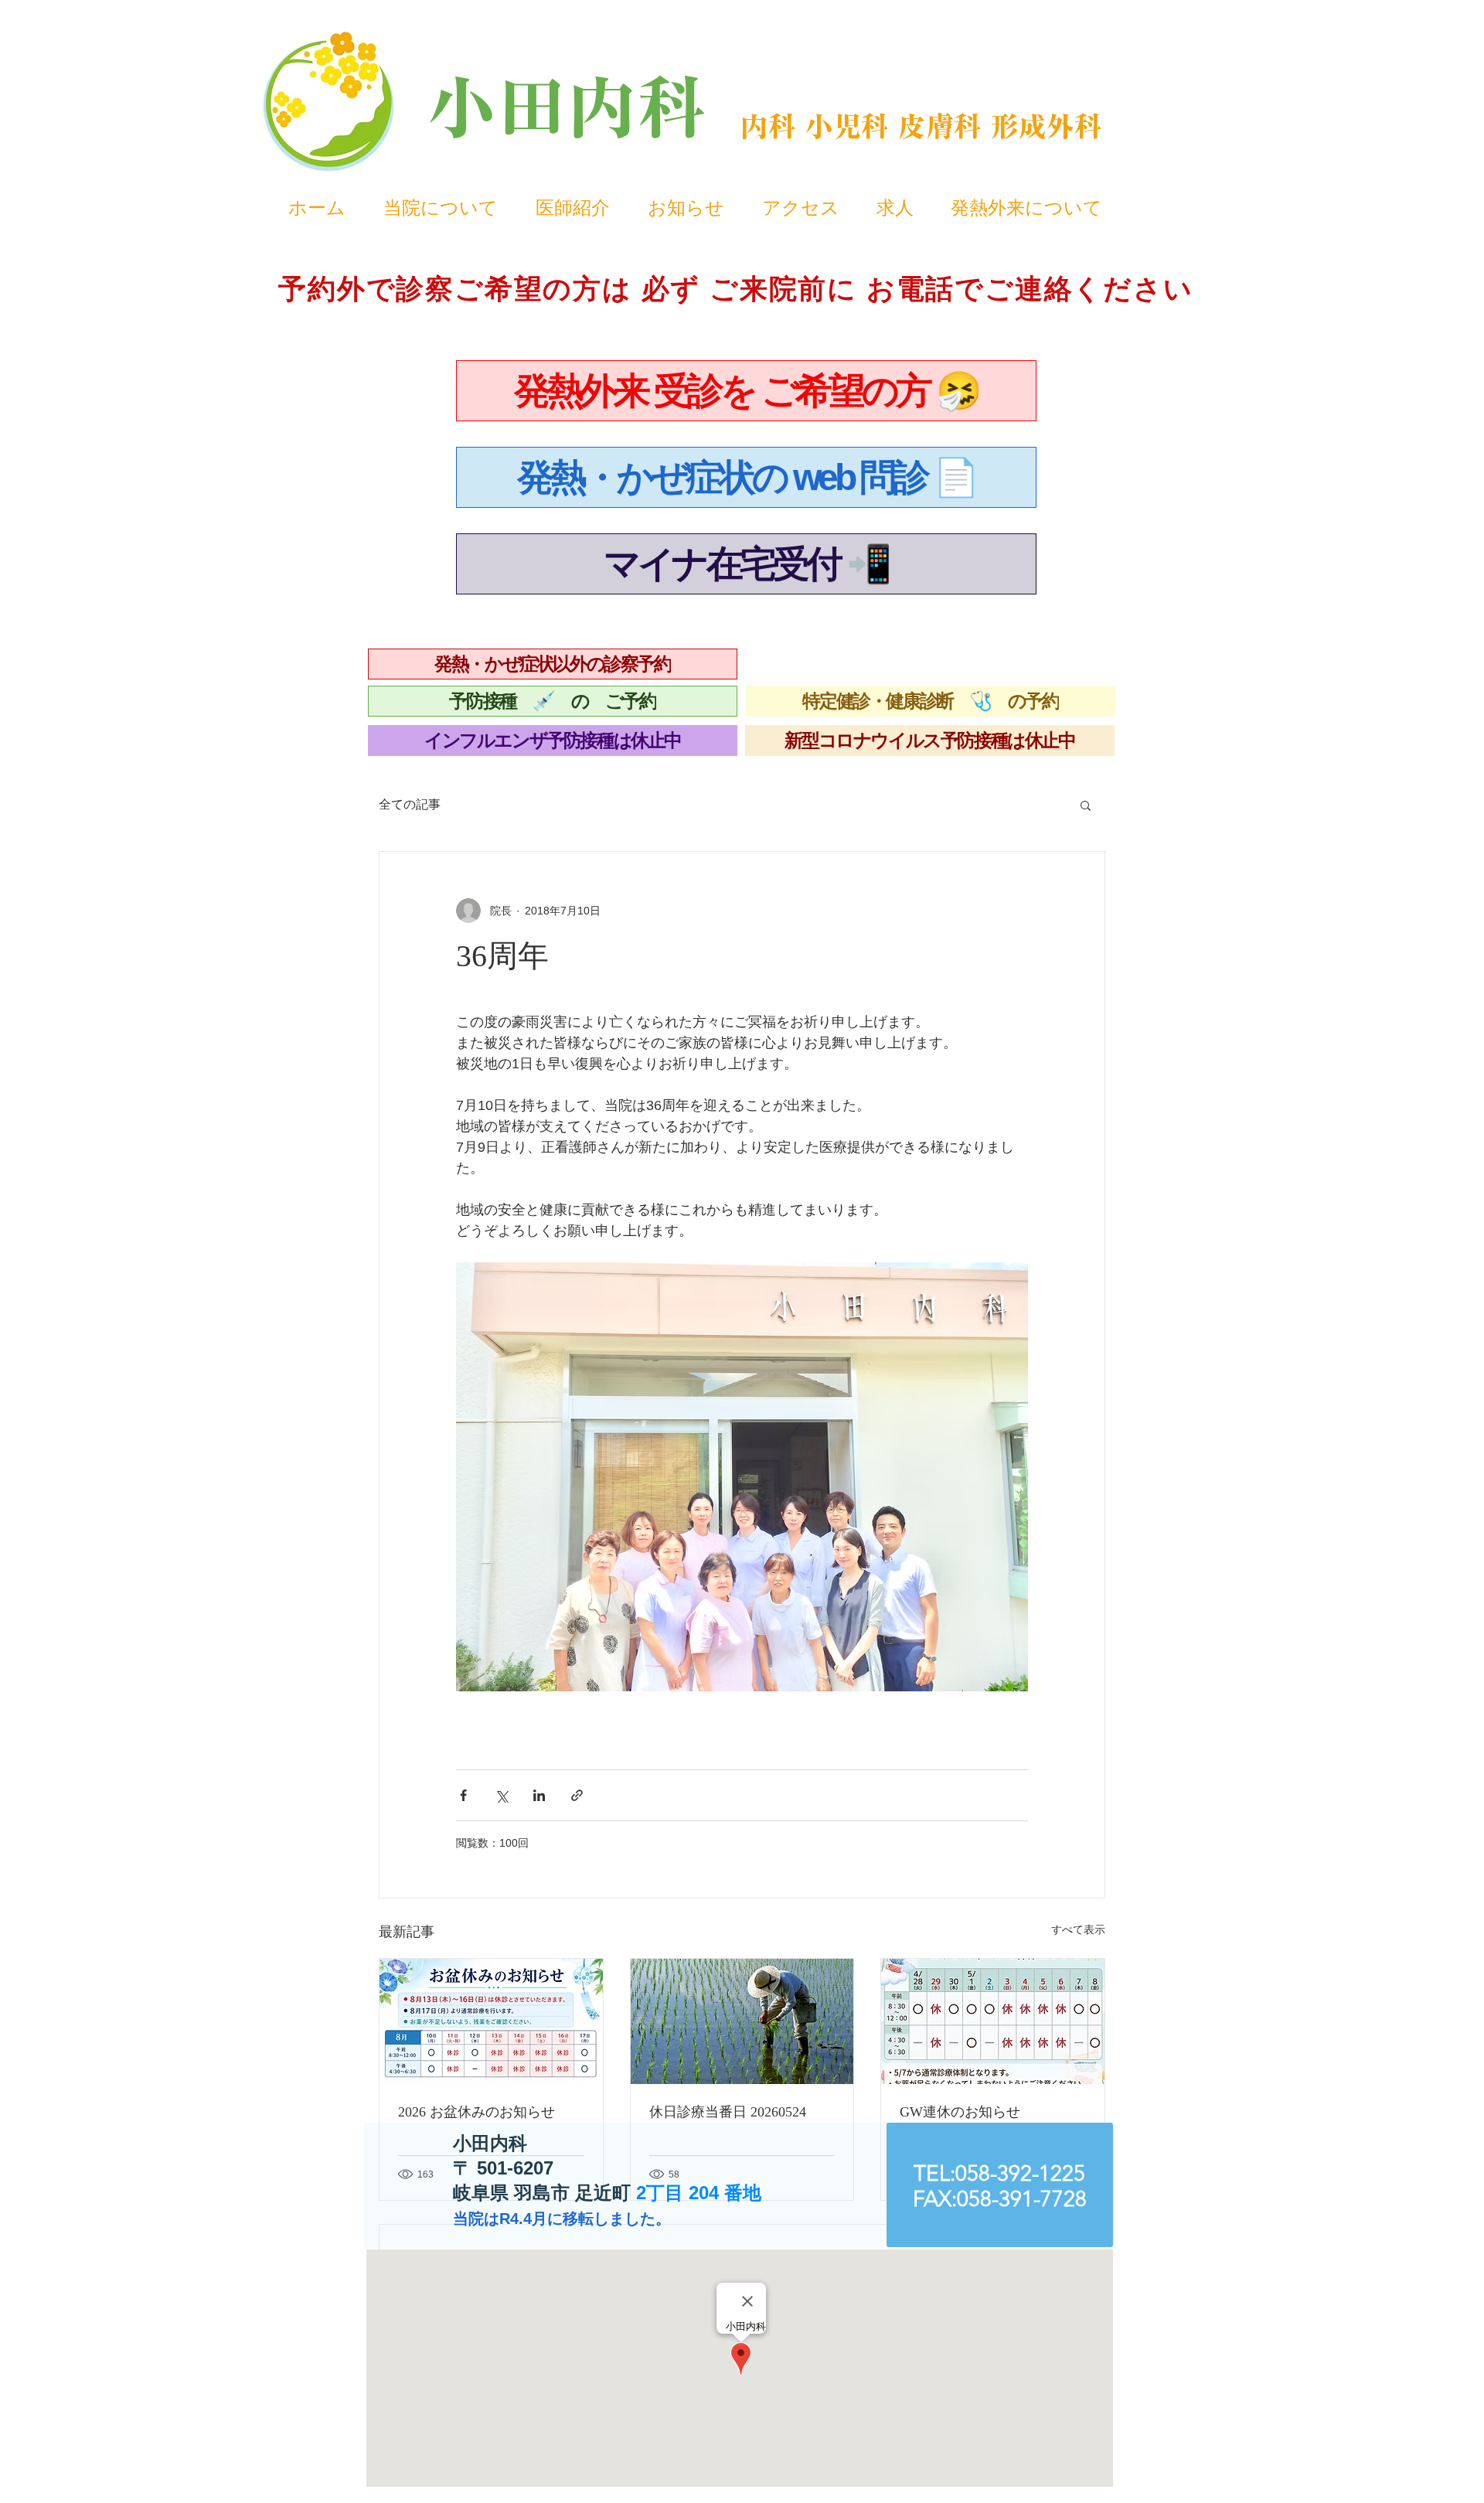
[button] (1086, 805)
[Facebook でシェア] (463, 1795)
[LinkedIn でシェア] (539, 1795)
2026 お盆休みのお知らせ (477, 2112)
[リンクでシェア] (577, 1795)
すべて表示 (1078, 1929)
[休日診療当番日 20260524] (742, 2021)
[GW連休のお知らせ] (993, 2021)
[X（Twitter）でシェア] (501, 1795)
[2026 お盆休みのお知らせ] (491, 2021)
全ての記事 (410, 804)
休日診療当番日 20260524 (728, 2112)
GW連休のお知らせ (960, 2112)
